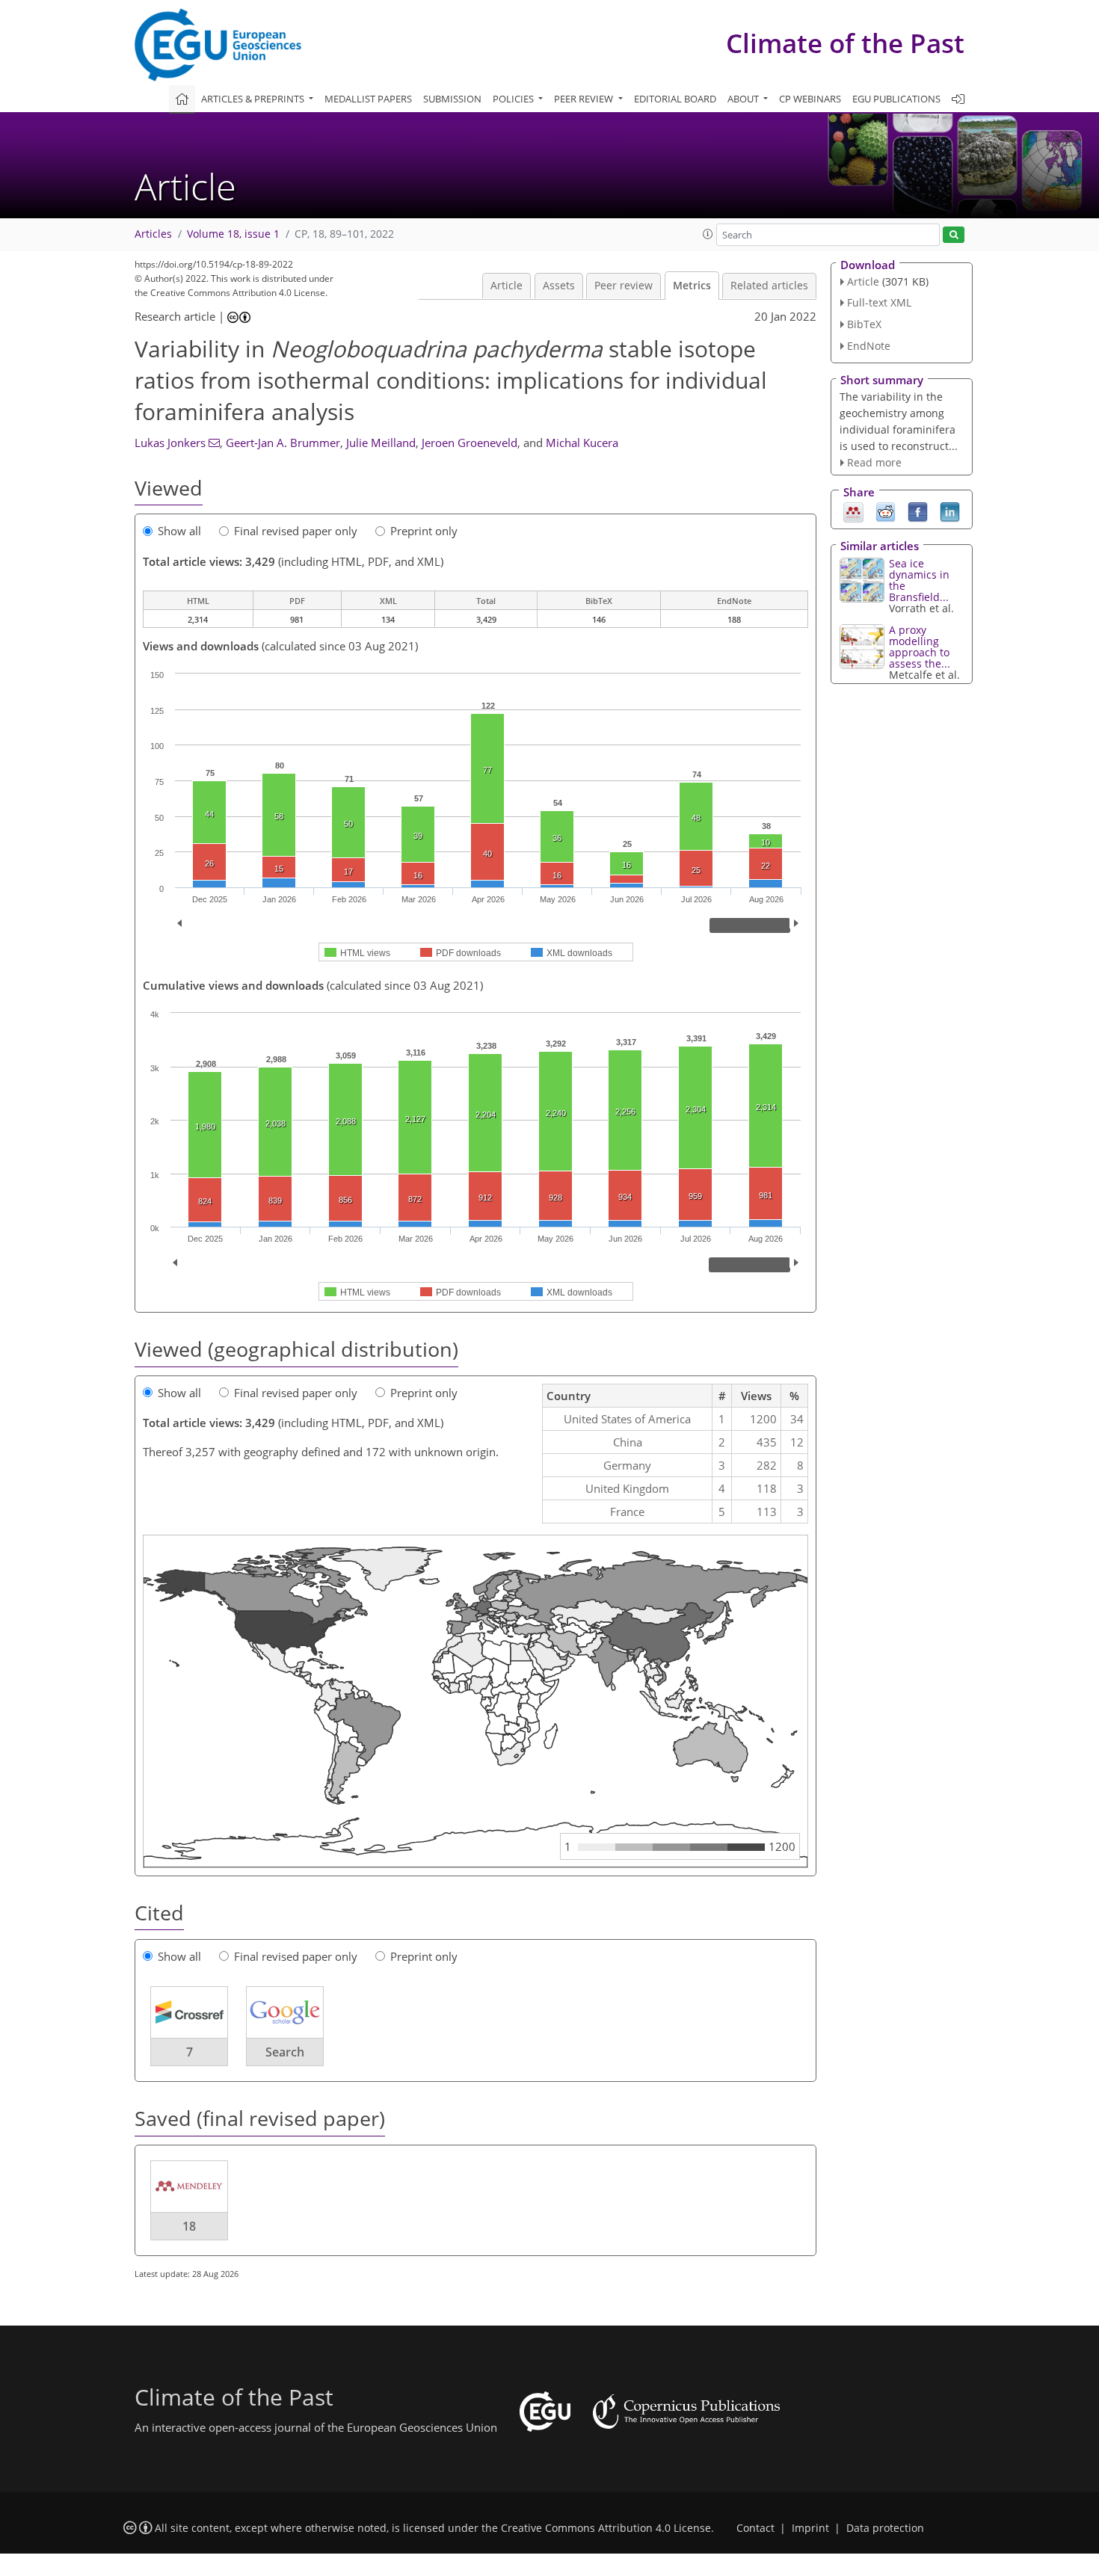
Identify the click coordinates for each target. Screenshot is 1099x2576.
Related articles (769, 286)
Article (507, 286)
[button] (708, 234)
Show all (179, 531)
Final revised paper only (296, 531)
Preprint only (424, 531)
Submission (452, 99)
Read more (874, 462)
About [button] (744, 99)
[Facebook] (918, 511)
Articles (153, 234)
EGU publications (896, 99)
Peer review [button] (585, 99)
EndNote (869, 346)
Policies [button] (514, 99)
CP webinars (810, 99)
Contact (755, 2528)
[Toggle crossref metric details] (189, 2012)
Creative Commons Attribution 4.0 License (606, 2528)
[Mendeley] (853, 511)
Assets (559, 286)
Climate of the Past (845, 43)
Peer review (624, 286)
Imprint (810, 2528)
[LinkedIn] (950, 511)
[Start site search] (954, 235)
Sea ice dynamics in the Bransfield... (919, 580)
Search (285, 2052)
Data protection (885, 2528)
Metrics (692, 286)
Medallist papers (368, 99)
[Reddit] (886, 511)
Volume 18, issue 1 (233, 234)
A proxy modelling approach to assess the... (920, 647)
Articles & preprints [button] (254, 99)
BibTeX (864, 324)
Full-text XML (879, 302)
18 (189, 2226)
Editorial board (675, 99)
